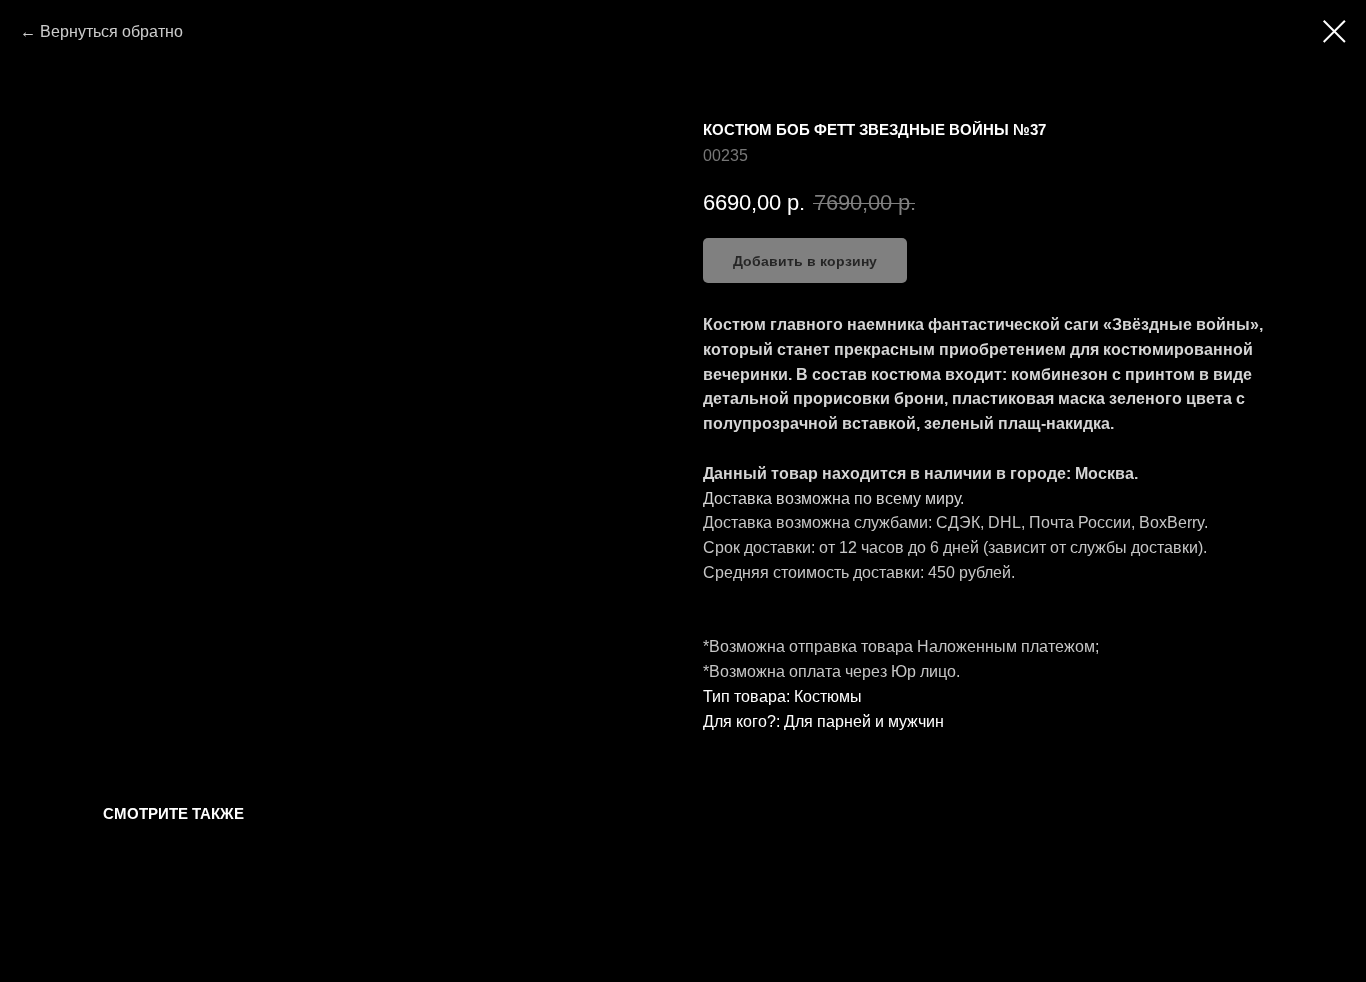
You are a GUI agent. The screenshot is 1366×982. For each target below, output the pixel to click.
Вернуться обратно (111, 31)
